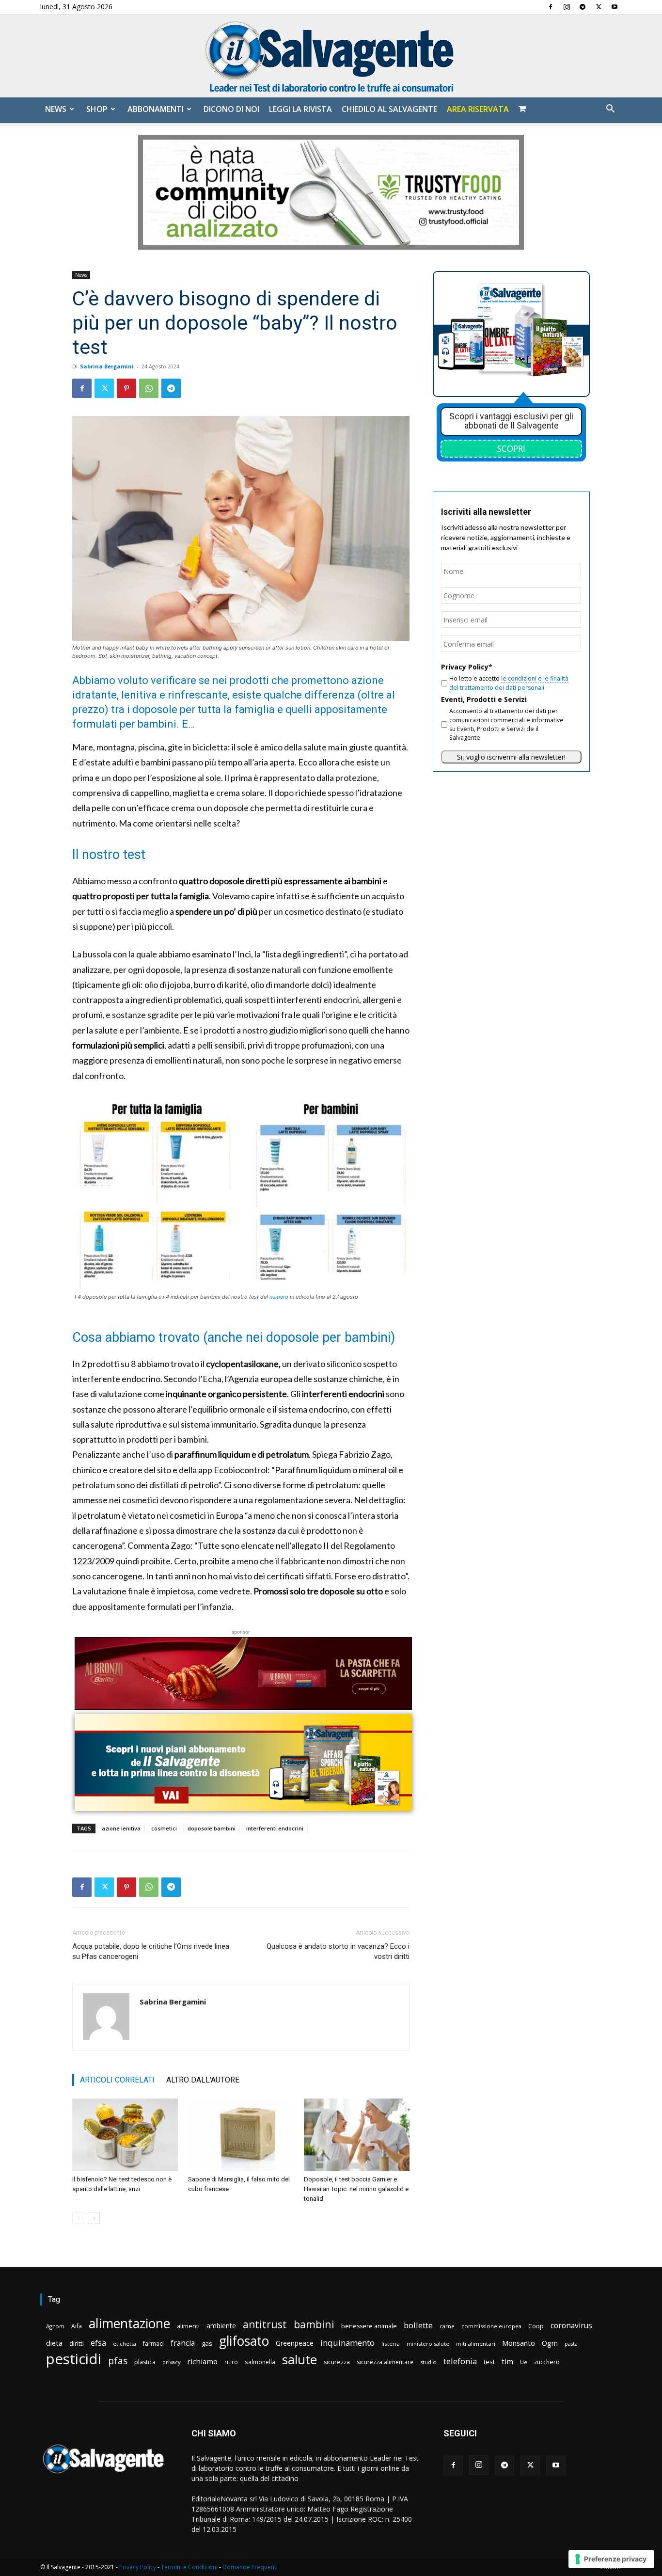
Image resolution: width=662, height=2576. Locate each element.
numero (279, 1297)
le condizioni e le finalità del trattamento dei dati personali (509, 683)
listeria (391, 2344)
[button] (610, 110)
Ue (524, 2362)
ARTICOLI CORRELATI (117, 2080)
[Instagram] (567, 7)
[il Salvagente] (331, 56)
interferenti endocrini (275, 1828)
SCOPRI (511, 448)
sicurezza (337, 2362)
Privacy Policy (138, 2567)
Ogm (550, 2343)
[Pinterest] (126, 388)
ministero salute (428, 2344)
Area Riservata (478, 109)
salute (299, 2360)
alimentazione (129, 2323)
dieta (54, 2343)
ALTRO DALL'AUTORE (203, 2080)
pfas (118, 2361)
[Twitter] (599, 7)
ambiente (221, 2326)
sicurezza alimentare (385, 2362)
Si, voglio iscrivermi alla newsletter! (511, 757)
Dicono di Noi (231, 109)
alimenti (188, 2326)
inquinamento (347, 2343)
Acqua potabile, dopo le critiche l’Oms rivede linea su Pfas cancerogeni (151, 1951)
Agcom (55, 2326)
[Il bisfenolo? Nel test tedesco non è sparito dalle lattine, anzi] (125, 2135)
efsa (98, 2343)
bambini (314, 2324)
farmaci (153, 2344)
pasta (571, 2344)
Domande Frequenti (250, 2567)
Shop (97, 109)
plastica (145, 2362)
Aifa (77, 2326)
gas (207, 2343)
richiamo (202, 2361)
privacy (171, 2362)
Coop (536, 2326)
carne (447, 2326)
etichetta (125, 2344)
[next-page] (94, 2218)
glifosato (244, 2341)
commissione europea (491, 2326)
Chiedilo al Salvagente (389, 109)
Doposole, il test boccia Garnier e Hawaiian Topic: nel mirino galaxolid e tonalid (356, 2189)
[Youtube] (615, 7)
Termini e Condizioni (189, 2567)
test (489, 2362)
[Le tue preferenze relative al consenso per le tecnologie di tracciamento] (611, 2559)
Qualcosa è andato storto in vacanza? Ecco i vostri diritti (338, 1951)
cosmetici (164, 1828)
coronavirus (571, 2326)
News (56, 109)
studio (428, 2362)
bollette (418, 2325)
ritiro (231, 2362)
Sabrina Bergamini (107, 366)
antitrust (265, 2324)
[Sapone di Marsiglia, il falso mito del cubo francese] (241, 2135)
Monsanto (519, 2343)
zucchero (547, 2362)
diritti (77, 2343)
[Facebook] (551, 7)
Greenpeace (295, 2343)
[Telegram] (583, 7)
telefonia (460, 2361)
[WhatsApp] (149, 388)
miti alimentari (476, 2344)
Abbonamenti (156, 109)
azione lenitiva (121, 1828)
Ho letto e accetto (509, 683)
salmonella (260, 2362)
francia (183, 2343)
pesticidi (74, 2359)
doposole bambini (212, 1828)
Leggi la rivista (300, 109)
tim (507, 2361)
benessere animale (369, 2326)
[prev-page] (78, 2218)
